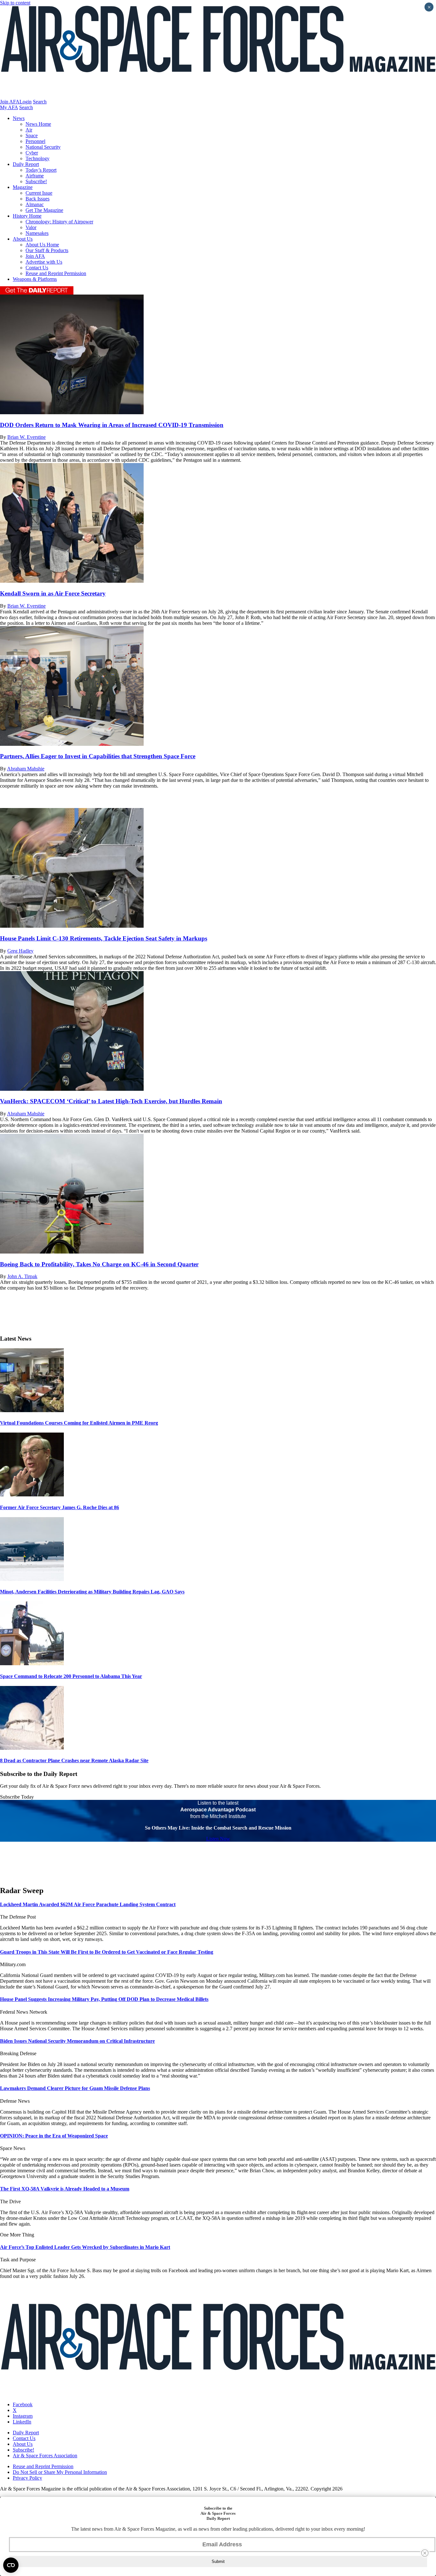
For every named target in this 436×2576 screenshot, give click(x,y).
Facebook (23, 2404)
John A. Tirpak (22, 1276)
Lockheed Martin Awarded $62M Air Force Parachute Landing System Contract (88, 1904)
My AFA (9, 107)
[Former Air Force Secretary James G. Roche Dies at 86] (32, 1495)
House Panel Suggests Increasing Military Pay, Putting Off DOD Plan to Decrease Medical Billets (104, 1999)
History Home (27, 216)
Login (26, 102)
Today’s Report (41, 170)
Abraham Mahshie (26, 769)
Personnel (35, 141)
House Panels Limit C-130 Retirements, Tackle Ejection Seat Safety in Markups (104, 938)
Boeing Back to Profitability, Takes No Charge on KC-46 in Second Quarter (99, 1264)
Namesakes (37, 233)
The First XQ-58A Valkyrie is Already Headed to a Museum (65, 2189)
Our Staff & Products (47, 250)
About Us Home (42, 245)
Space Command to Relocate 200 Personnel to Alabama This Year (71, 1676)
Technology (38, 158)
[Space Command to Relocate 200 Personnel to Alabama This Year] (32, 1663)
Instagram (23, 2416)
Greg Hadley (20, 951)
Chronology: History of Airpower (59, 222)
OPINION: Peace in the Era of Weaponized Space (54, 2136)
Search (40, 102)
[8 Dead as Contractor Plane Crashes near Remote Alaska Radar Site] (32, 1748)
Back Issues (38, 199)
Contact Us (37, 268)
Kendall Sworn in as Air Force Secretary (53, 593)
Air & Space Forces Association (45, 2456)
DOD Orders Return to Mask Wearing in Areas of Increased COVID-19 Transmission (112, 425)
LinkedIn (22, 2422)
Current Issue (39, 193)
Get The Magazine (44, 210)
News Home (38, 124)
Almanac (35, 204)
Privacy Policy (27, 2478)
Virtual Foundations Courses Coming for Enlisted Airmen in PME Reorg (79, 1423)
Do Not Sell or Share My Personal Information (60, 2472)
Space (32, 135)
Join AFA (10, 102)
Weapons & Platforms (35, 279)
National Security (43, 147)
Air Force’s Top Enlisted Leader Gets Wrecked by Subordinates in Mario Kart (85, 2247)
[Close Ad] (425, 2553)
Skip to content (15, 3)
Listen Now (218, 1839)
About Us (23, 239)
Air (29, 130)
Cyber (32, 153)
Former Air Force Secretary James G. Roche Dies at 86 (60, 1507)
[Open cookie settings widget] (11, 2565)
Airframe (35, 176)
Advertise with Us (44, 262)
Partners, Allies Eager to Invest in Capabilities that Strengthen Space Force (98, 756)
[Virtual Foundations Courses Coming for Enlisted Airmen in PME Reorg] (32, 1410)
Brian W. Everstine (26, 437)
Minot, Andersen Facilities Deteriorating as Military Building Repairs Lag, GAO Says (92, 1592)
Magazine (23, 187)
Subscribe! (36, 181)
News (19, 118)
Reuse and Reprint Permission (56, 273)
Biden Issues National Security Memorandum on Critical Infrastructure (77, 2041)
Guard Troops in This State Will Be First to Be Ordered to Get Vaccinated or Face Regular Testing (107, 1952)
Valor (31, 227)
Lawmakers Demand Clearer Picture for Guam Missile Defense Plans (75, 2088)
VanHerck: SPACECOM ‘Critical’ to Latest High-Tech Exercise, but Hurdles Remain (111, 1101)
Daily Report (26, 164)
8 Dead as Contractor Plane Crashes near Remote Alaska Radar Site (74, 1760)
